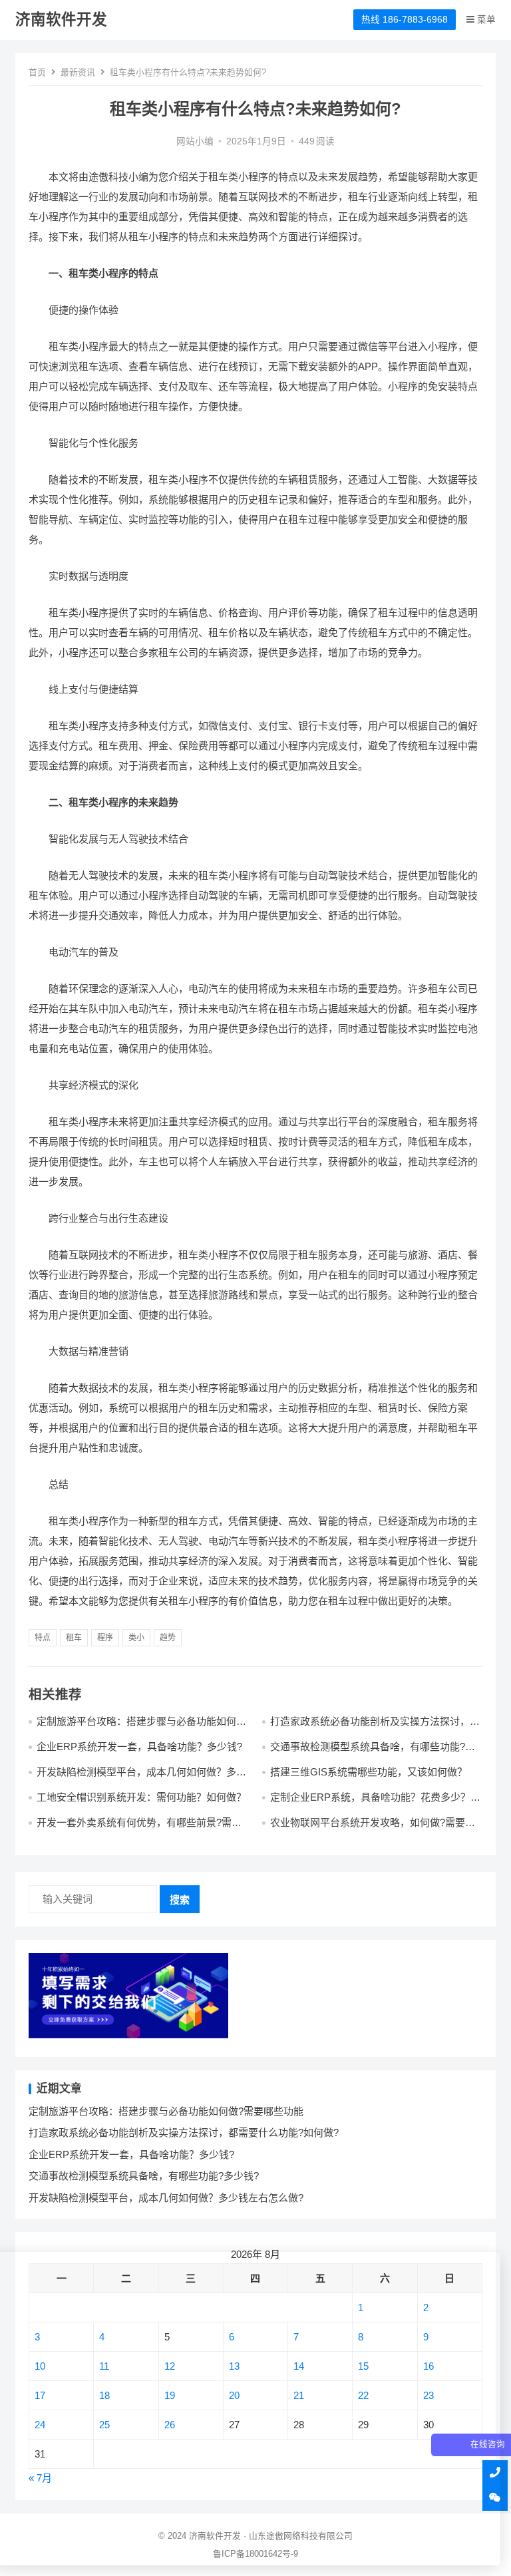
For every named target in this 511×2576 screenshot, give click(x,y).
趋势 (168, 1638)
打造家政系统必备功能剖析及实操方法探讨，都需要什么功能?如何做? (184, 2132)
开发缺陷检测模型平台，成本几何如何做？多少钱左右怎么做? (166, 2198)
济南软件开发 (61, 20)
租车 (74, 1638)
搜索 (180, 1900)
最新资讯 (78, 72)
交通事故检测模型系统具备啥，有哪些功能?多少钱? (144, 2176)
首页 (37, 72)
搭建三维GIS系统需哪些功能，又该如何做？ (369, 1772)
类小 (136, 1638)
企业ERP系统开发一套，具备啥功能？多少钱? (139, 1747)
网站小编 (195, 141)
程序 (105, 1638)
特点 (43, 1638)
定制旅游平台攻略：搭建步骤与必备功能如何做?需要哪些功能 (166, 2111)
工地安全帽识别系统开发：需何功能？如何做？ (141, 1797)
